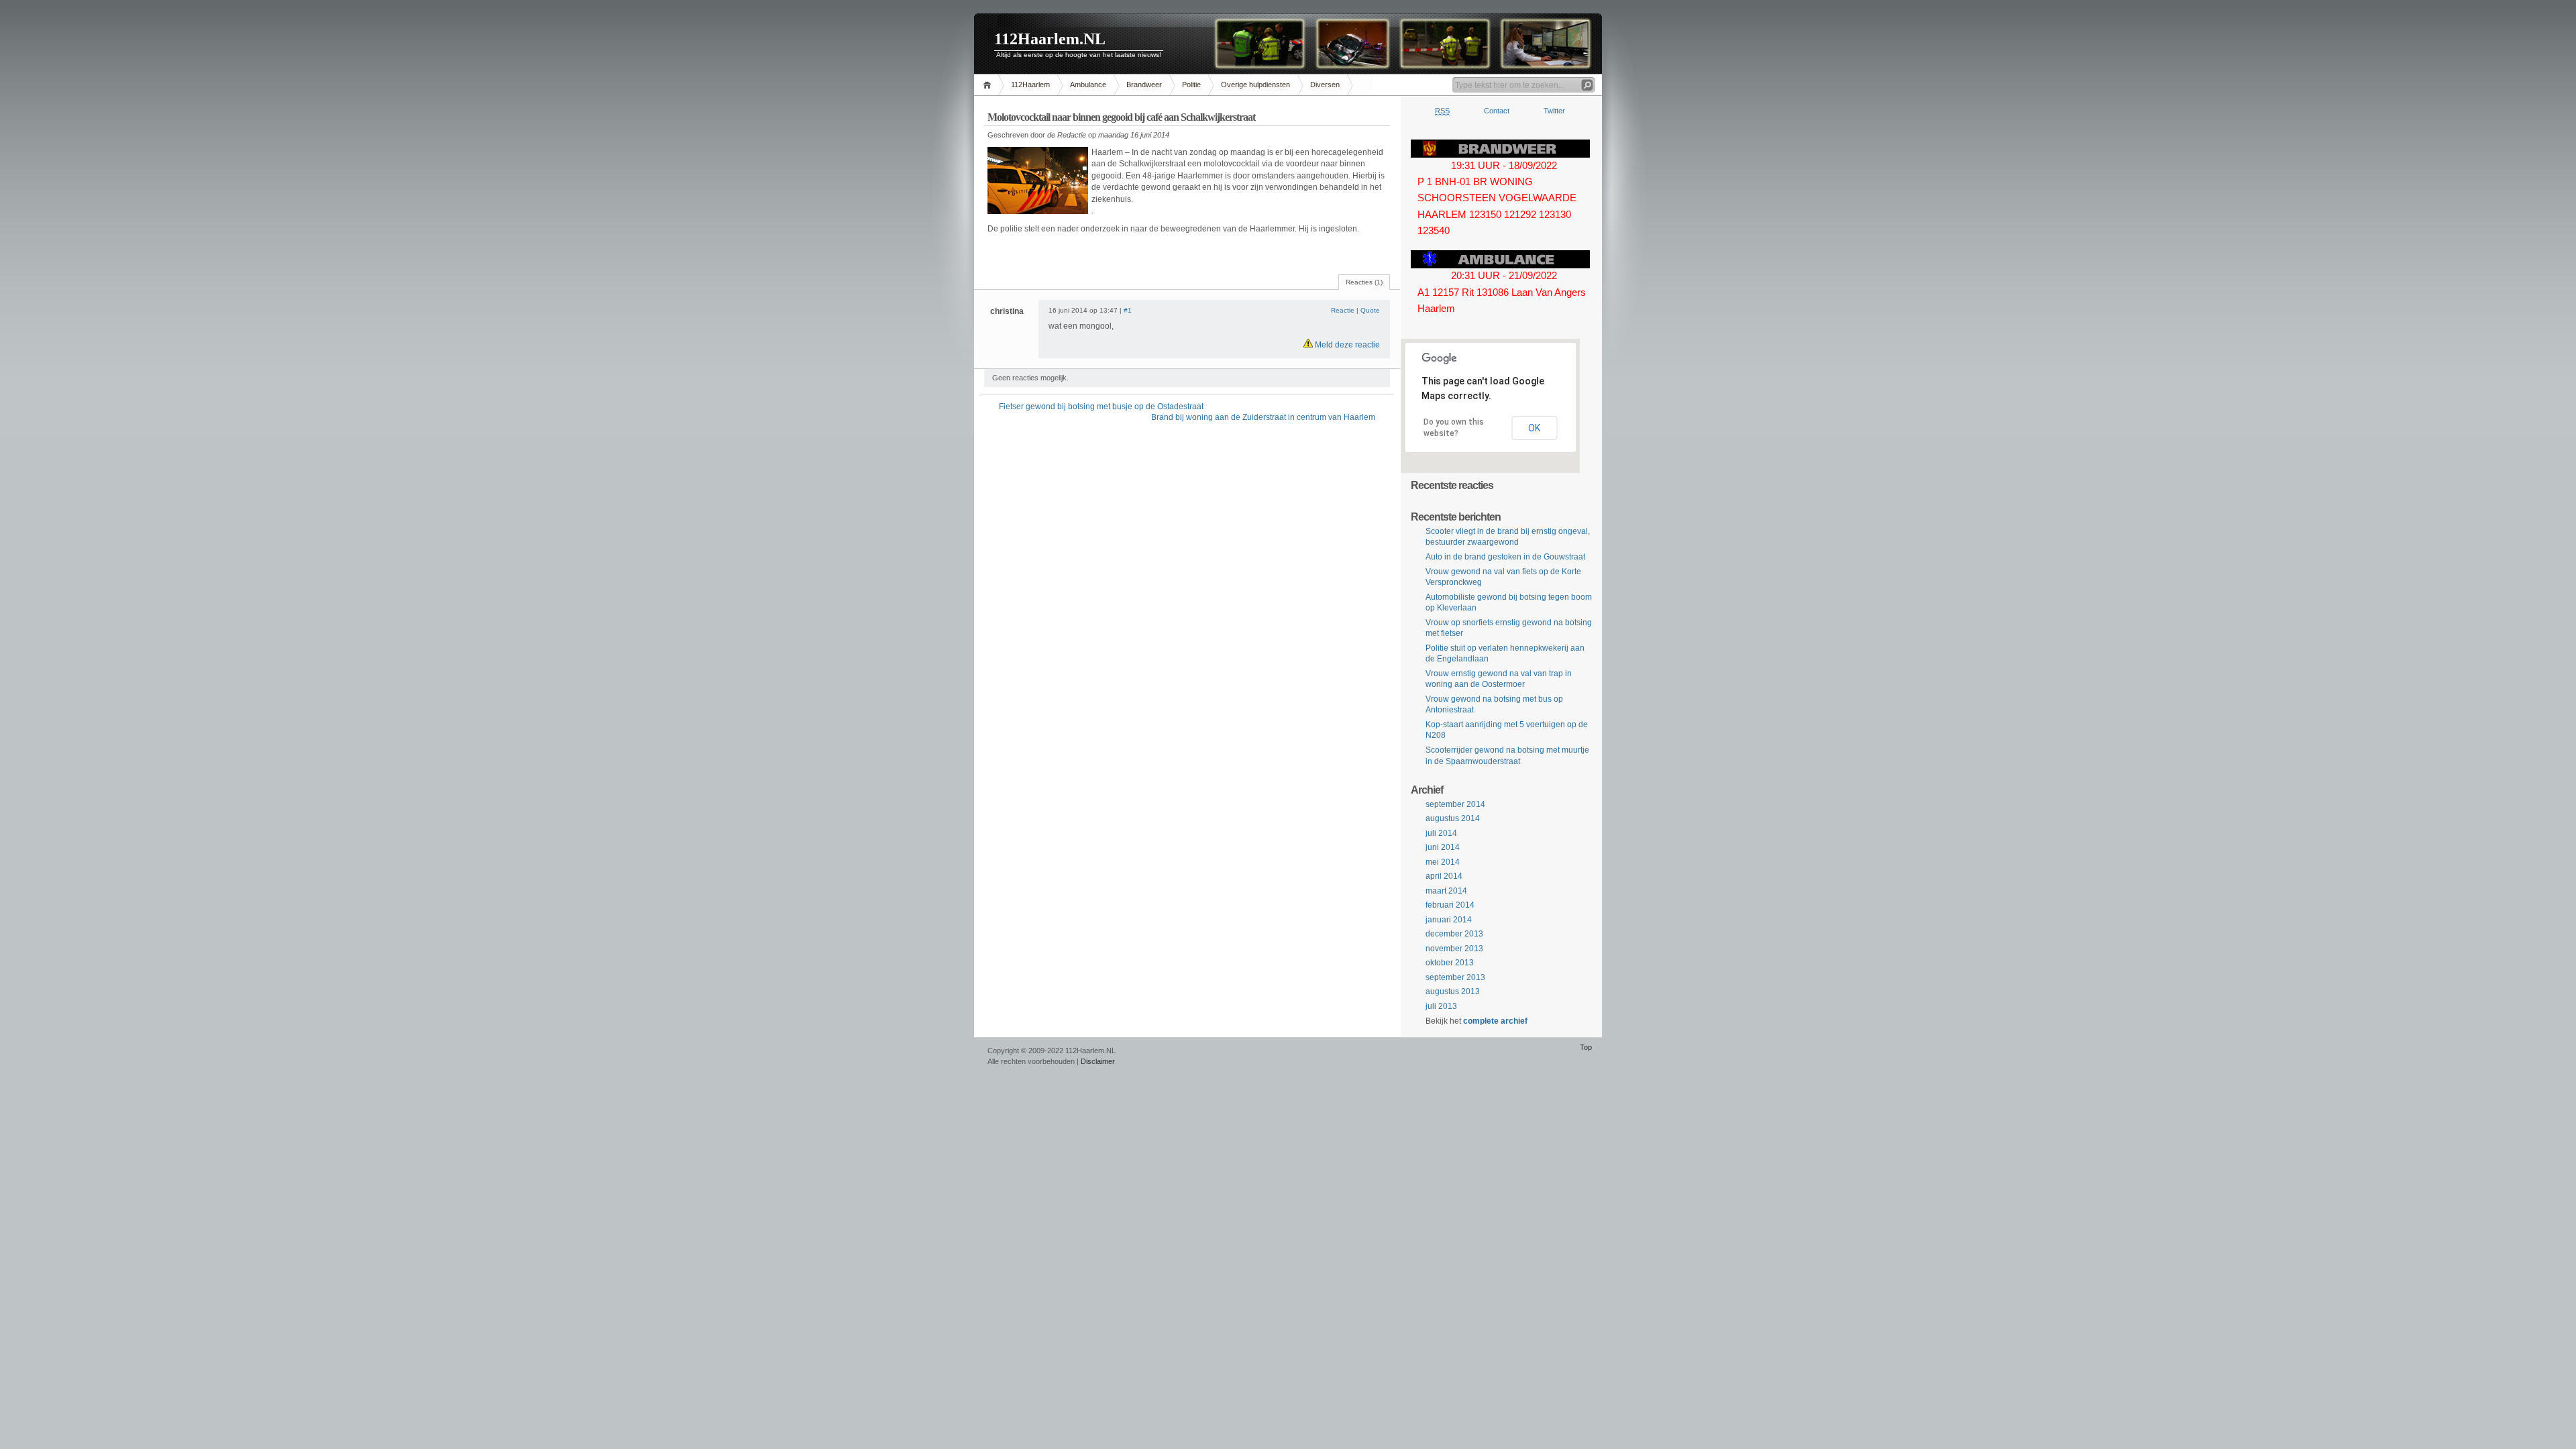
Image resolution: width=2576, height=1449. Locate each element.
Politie (1191, 85)
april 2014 (1444, 876)
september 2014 (1455, 804)
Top (1586, 1047)
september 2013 (1455, 977)
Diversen (1325, 85)
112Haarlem (1030, 85)
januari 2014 (1449, 920)
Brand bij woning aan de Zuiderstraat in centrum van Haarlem (1263, 417)
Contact (1497, 111)
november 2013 (1454, 949)
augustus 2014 (1453, 818)
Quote (1370, 310)
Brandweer (1144, 85)
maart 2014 (1446, 891)
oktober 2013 (1450, 963)
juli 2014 (1441, 833)
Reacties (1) (1364, 282)
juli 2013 (1441, 1006)
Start (989, 85)
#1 (1128, 310)
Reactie (1343, 310)
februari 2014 (1450, 905)
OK (1534, 428)
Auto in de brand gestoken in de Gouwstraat (1505, 557)
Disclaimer (1098, 1061)
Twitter (1554, 111)
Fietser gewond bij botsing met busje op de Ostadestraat (1101, 407)
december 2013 (1454, 934)
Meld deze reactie (1346, 345)
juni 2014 (1443, 847)
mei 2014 (1443, 862)
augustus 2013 (1453, 991)
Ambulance (1088, 85)
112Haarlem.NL (1050, 39)
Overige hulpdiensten (1255, 85)
